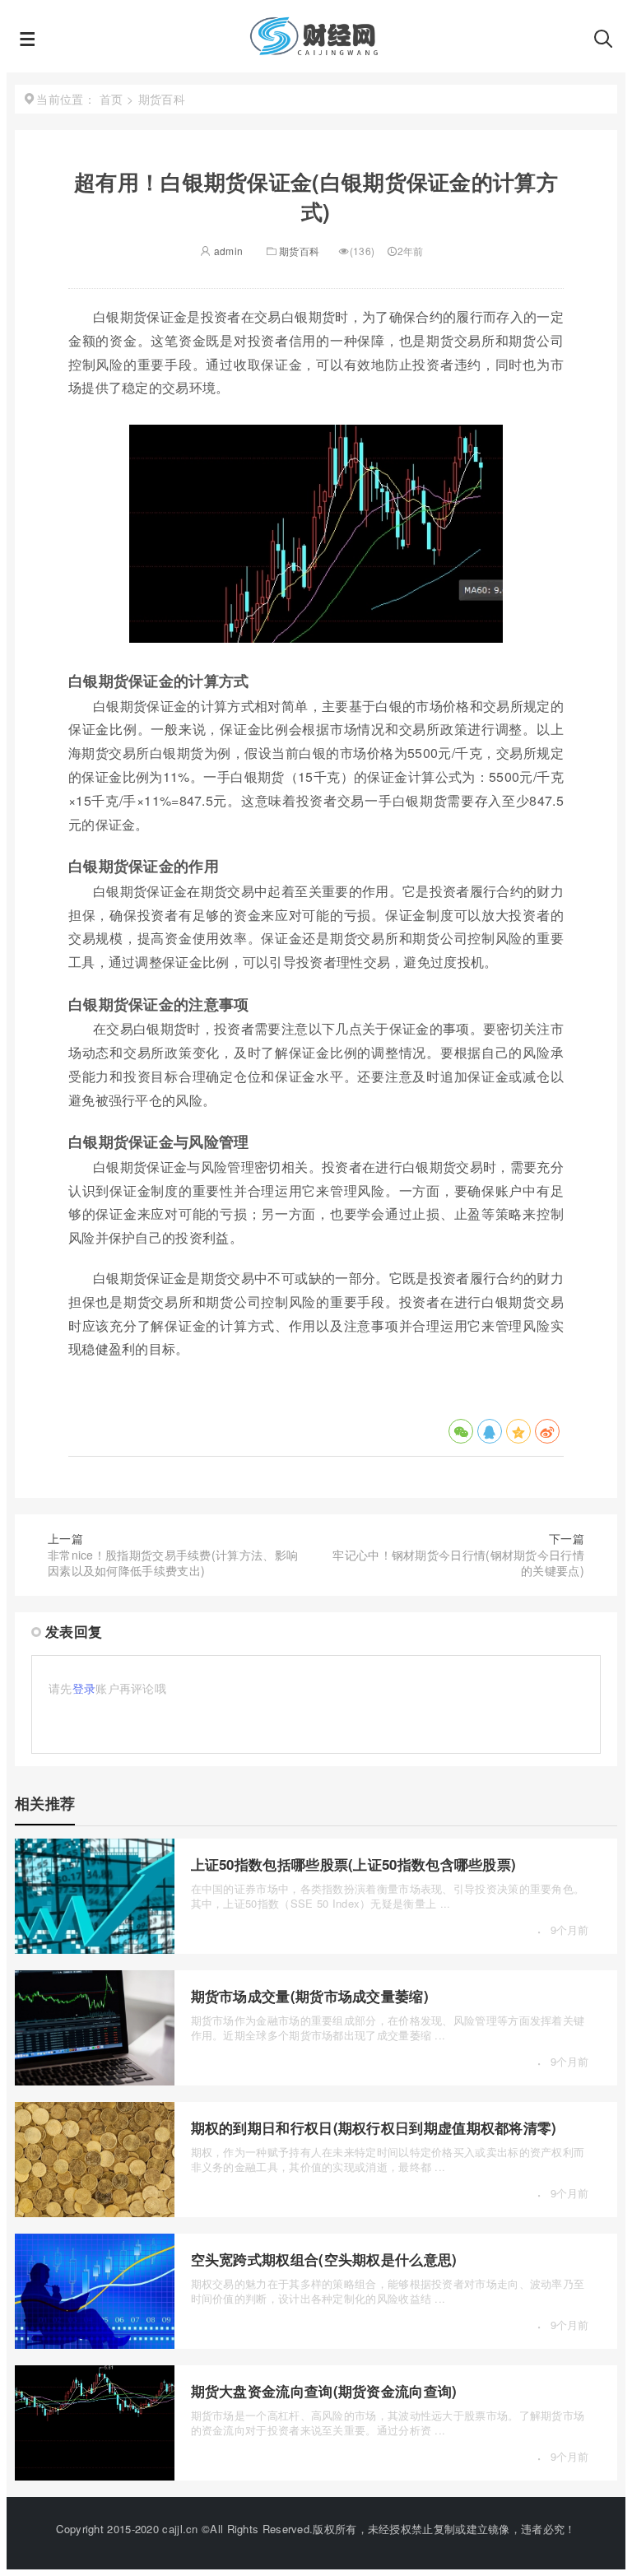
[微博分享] (547, 1431)
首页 (112, 99)
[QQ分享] (490, 1431)
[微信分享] (461, 1431)
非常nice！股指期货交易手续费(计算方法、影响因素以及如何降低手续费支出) (173, 1563)
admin (227, 251)
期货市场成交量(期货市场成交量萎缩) (310, 1996)
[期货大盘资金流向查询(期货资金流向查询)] (95, 2476)
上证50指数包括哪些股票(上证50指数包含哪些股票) (354, 1864)
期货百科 (299, 251)
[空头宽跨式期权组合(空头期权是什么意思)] (95, 2344)
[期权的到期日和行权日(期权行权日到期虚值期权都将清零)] (95, 2212)
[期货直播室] (314, 49)
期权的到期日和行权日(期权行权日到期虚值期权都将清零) (374, 2127)
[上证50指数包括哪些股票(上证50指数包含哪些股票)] (95, 1949)
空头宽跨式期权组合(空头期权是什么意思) (324, 2259)
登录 (84, 1688)
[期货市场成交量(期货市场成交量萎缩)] (95, 2081)
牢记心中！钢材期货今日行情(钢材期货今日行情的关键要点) (458, 1563)
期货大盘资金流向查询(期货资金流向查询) (324, 2391)
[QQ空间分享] (518, 1431)
